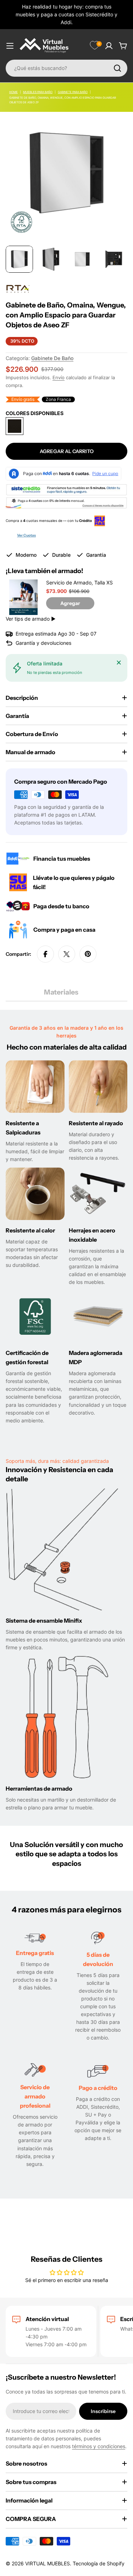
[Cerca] (119, 663)
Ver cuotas (26, 535)
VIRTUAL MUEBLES (48, 2563)
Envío (59, 378)
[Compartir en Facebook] (45, 954)
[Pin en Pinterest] (88, 954)
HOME (13, 92)
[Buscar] (117, 68)
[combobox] (66, 68)
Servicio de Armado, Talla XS (79, 582)
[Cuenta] (109, 46)
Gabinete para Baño (73, 92)
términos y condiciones (99, 2446)
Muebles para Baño (38, 92)
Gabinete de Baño (52, 358)
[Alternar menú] (10, 46)
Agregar (70, 603)
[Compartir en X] (67, 954)
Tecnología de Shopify (99, 2563)
